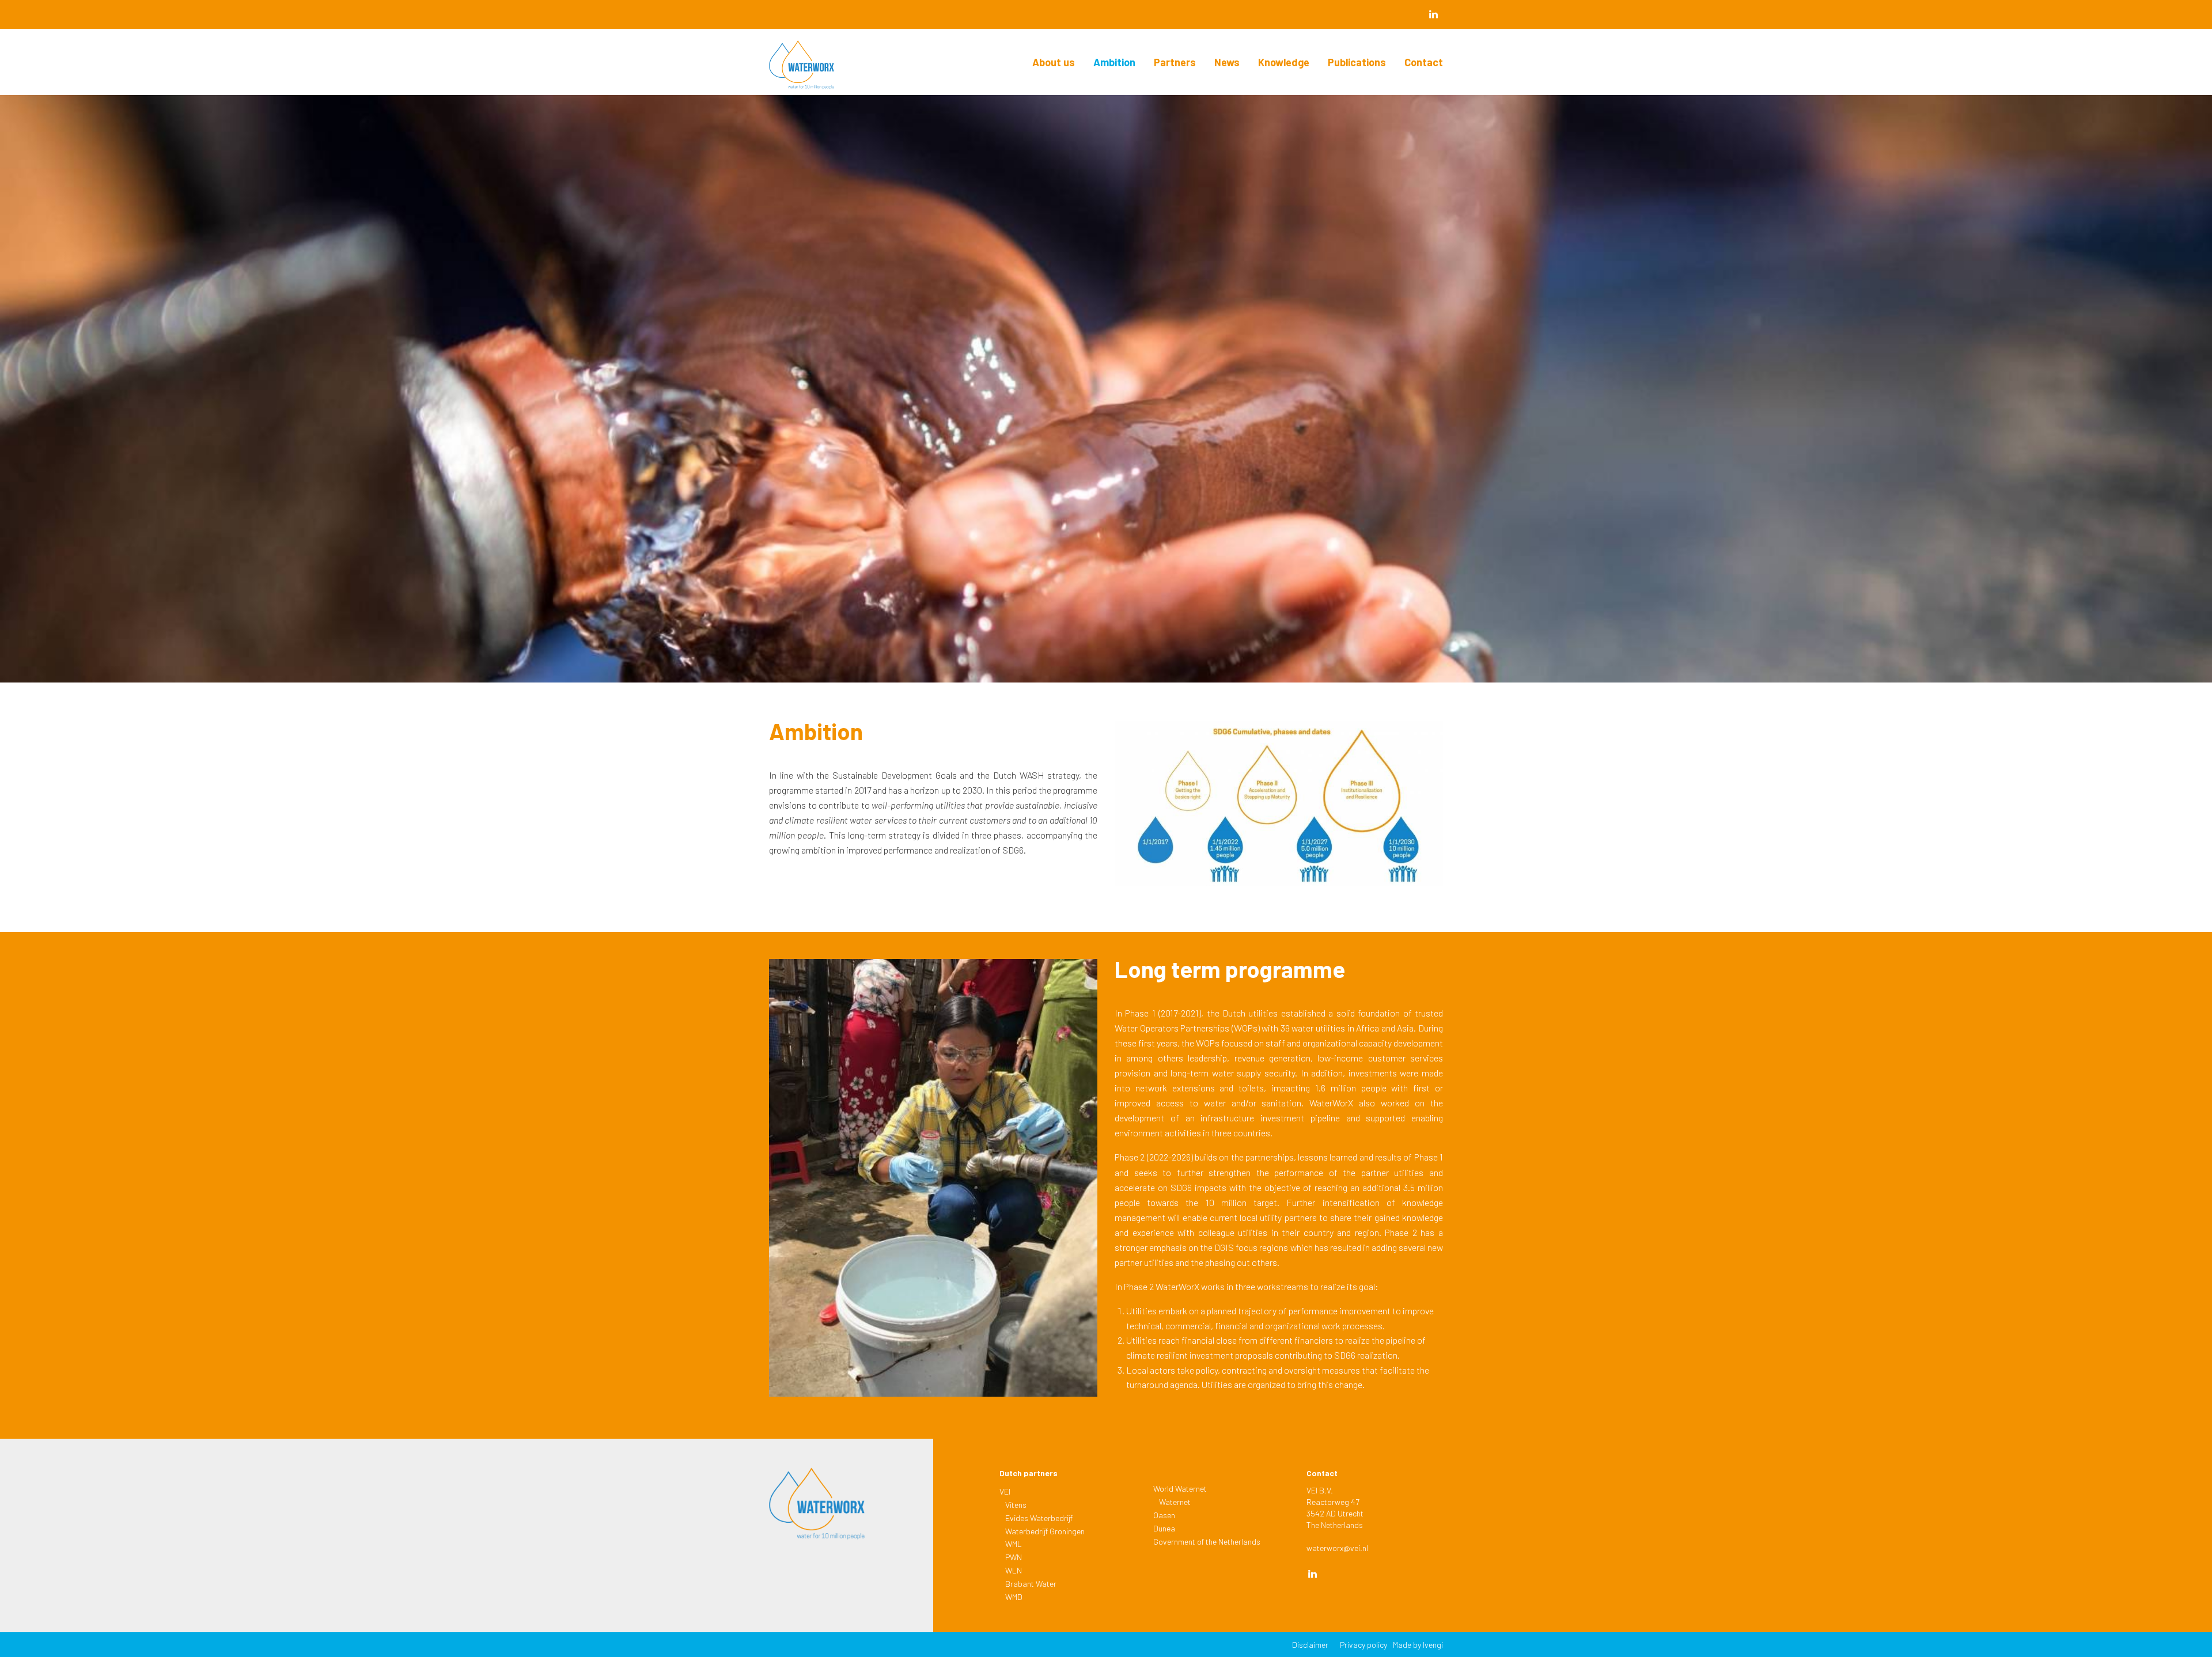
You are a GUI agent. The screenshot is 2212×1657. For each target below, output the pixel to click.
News (1227, 62)
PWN (1014, 1557)
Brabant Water (1031, 1584)
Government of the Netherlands (1207, 1542)
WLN (1014, 1570)
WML (1014, 1544)
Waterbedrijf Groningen (1045, 1531)
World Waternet (1180, 1489)
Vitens (1016, 1505)
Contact (1424, 62)
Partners (1175, 62)
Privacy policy (1363, 1645)
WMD (1014, 1597)
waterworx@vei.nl (1337, 1548)
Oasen (1164, 1515)
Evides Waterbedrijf (1039, 1518)
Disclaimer (1310, 1645)
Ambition (1114, 62)
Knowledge (1284, 62)
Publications (1357, 62)
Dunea (1164, 1528)
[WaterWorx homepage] (817, 68)
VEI (1005, 1491)
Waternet (1175, 1502)
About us (1054, 62)
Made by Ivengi (1418, 1645)
